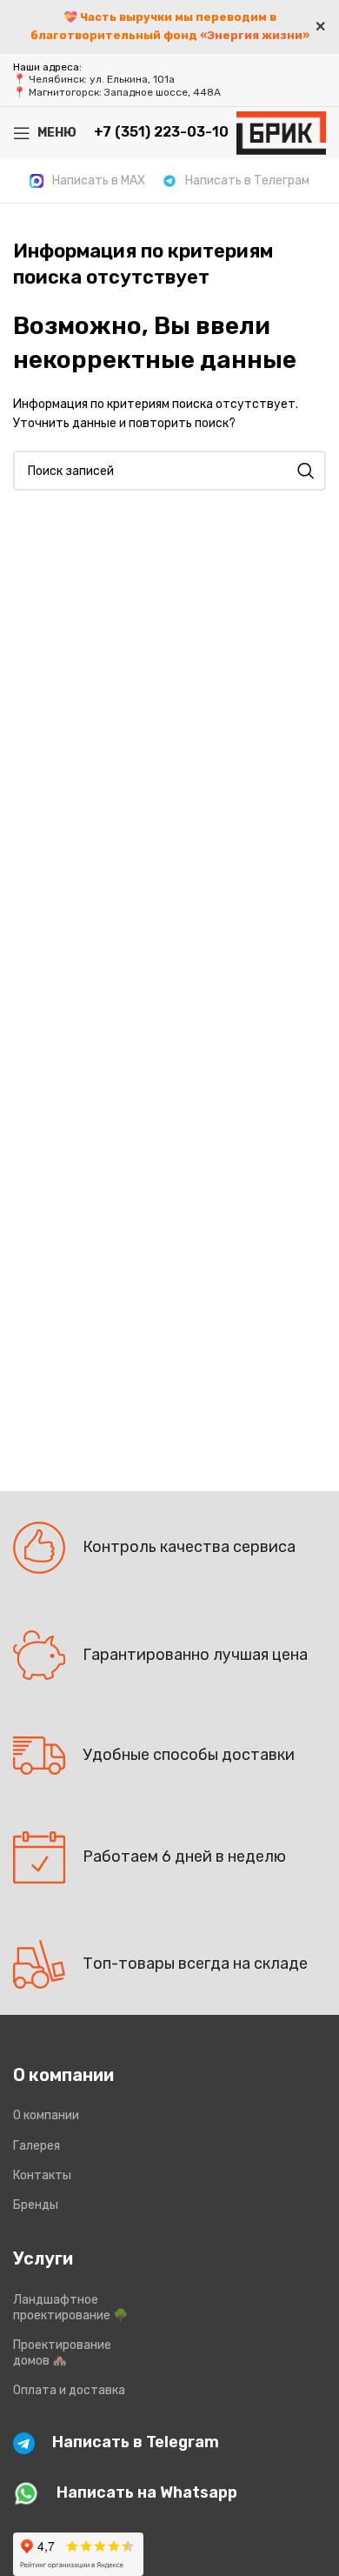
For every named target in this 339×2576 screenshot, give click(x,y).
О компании (46, 2115)
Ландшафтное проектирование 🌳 (70, 2308)
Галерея (37, 2146)
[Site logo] (281, 132)
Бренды (36, 2205)
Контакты (42, 2175)
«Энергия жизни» (255, 35)
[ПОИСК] (306, 471)
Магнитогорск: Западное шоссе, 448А (125, 92)
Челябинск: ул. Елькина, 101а (102, 79)
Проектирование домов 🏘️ (62, 2353)
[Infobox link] (87, 181)
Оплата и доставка (69, 2390)
